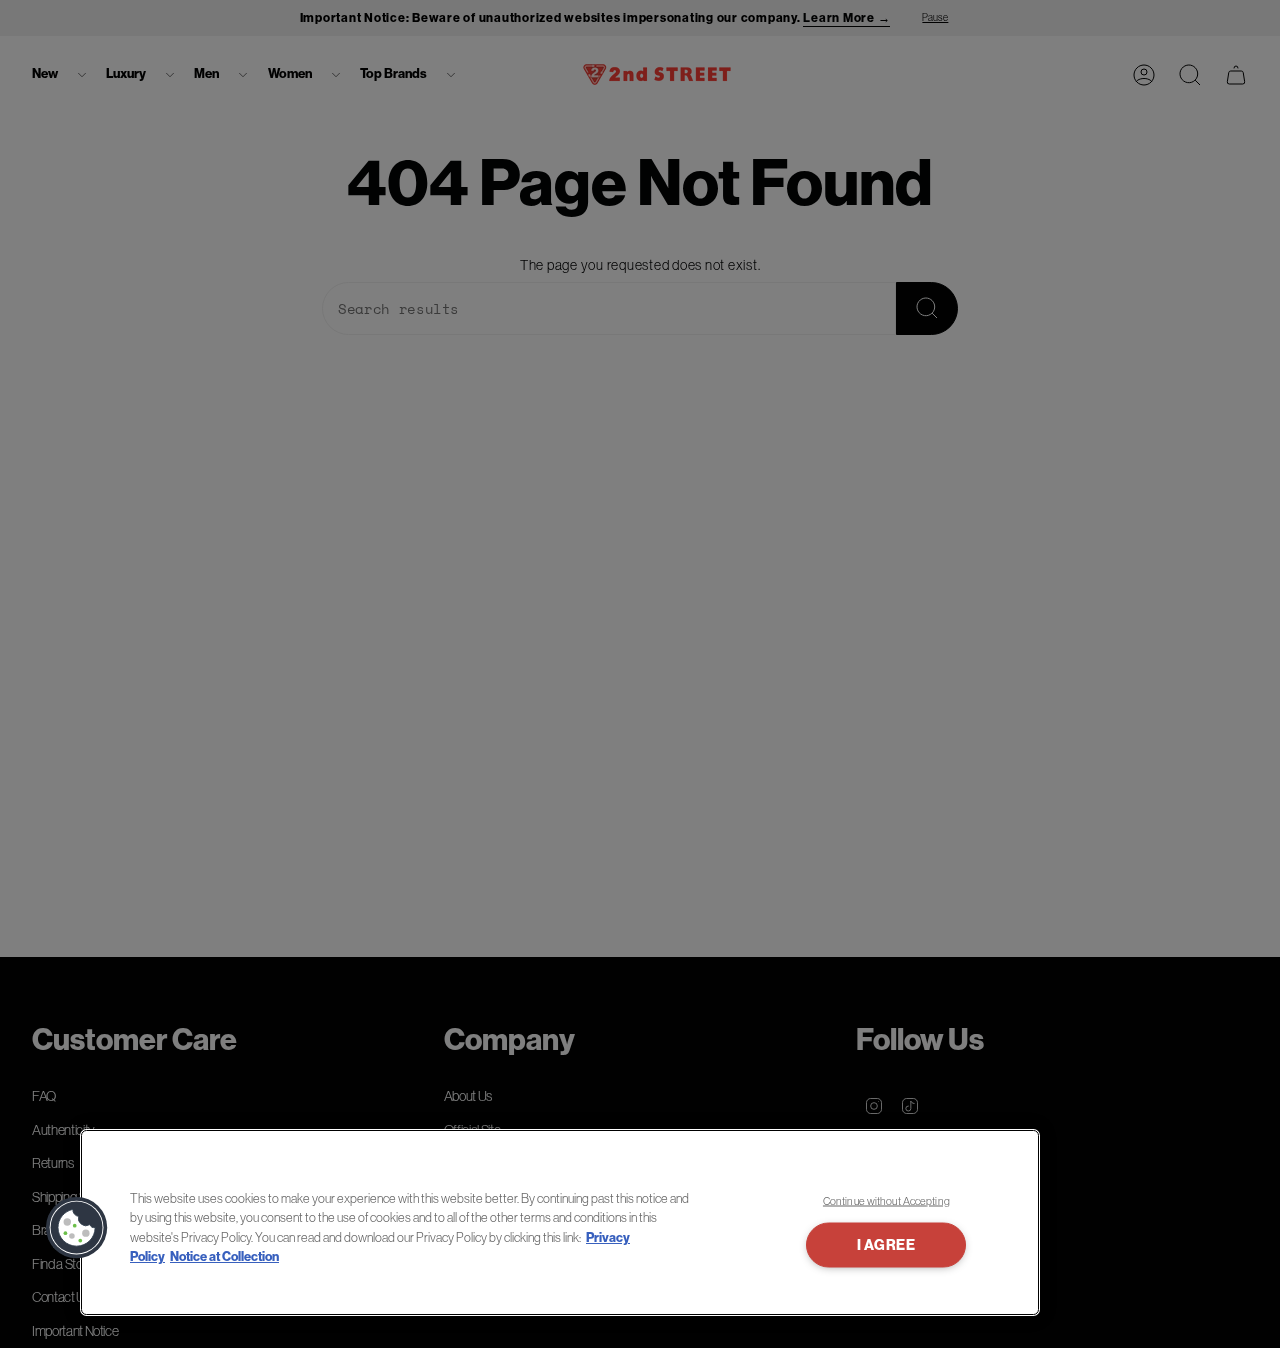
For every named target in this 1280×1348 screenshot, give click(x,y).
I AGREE (886, 1245)
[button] (77, 1228)
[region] (560, 1222)
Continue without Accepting (886, 1200)
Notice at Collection (224, 1256)
